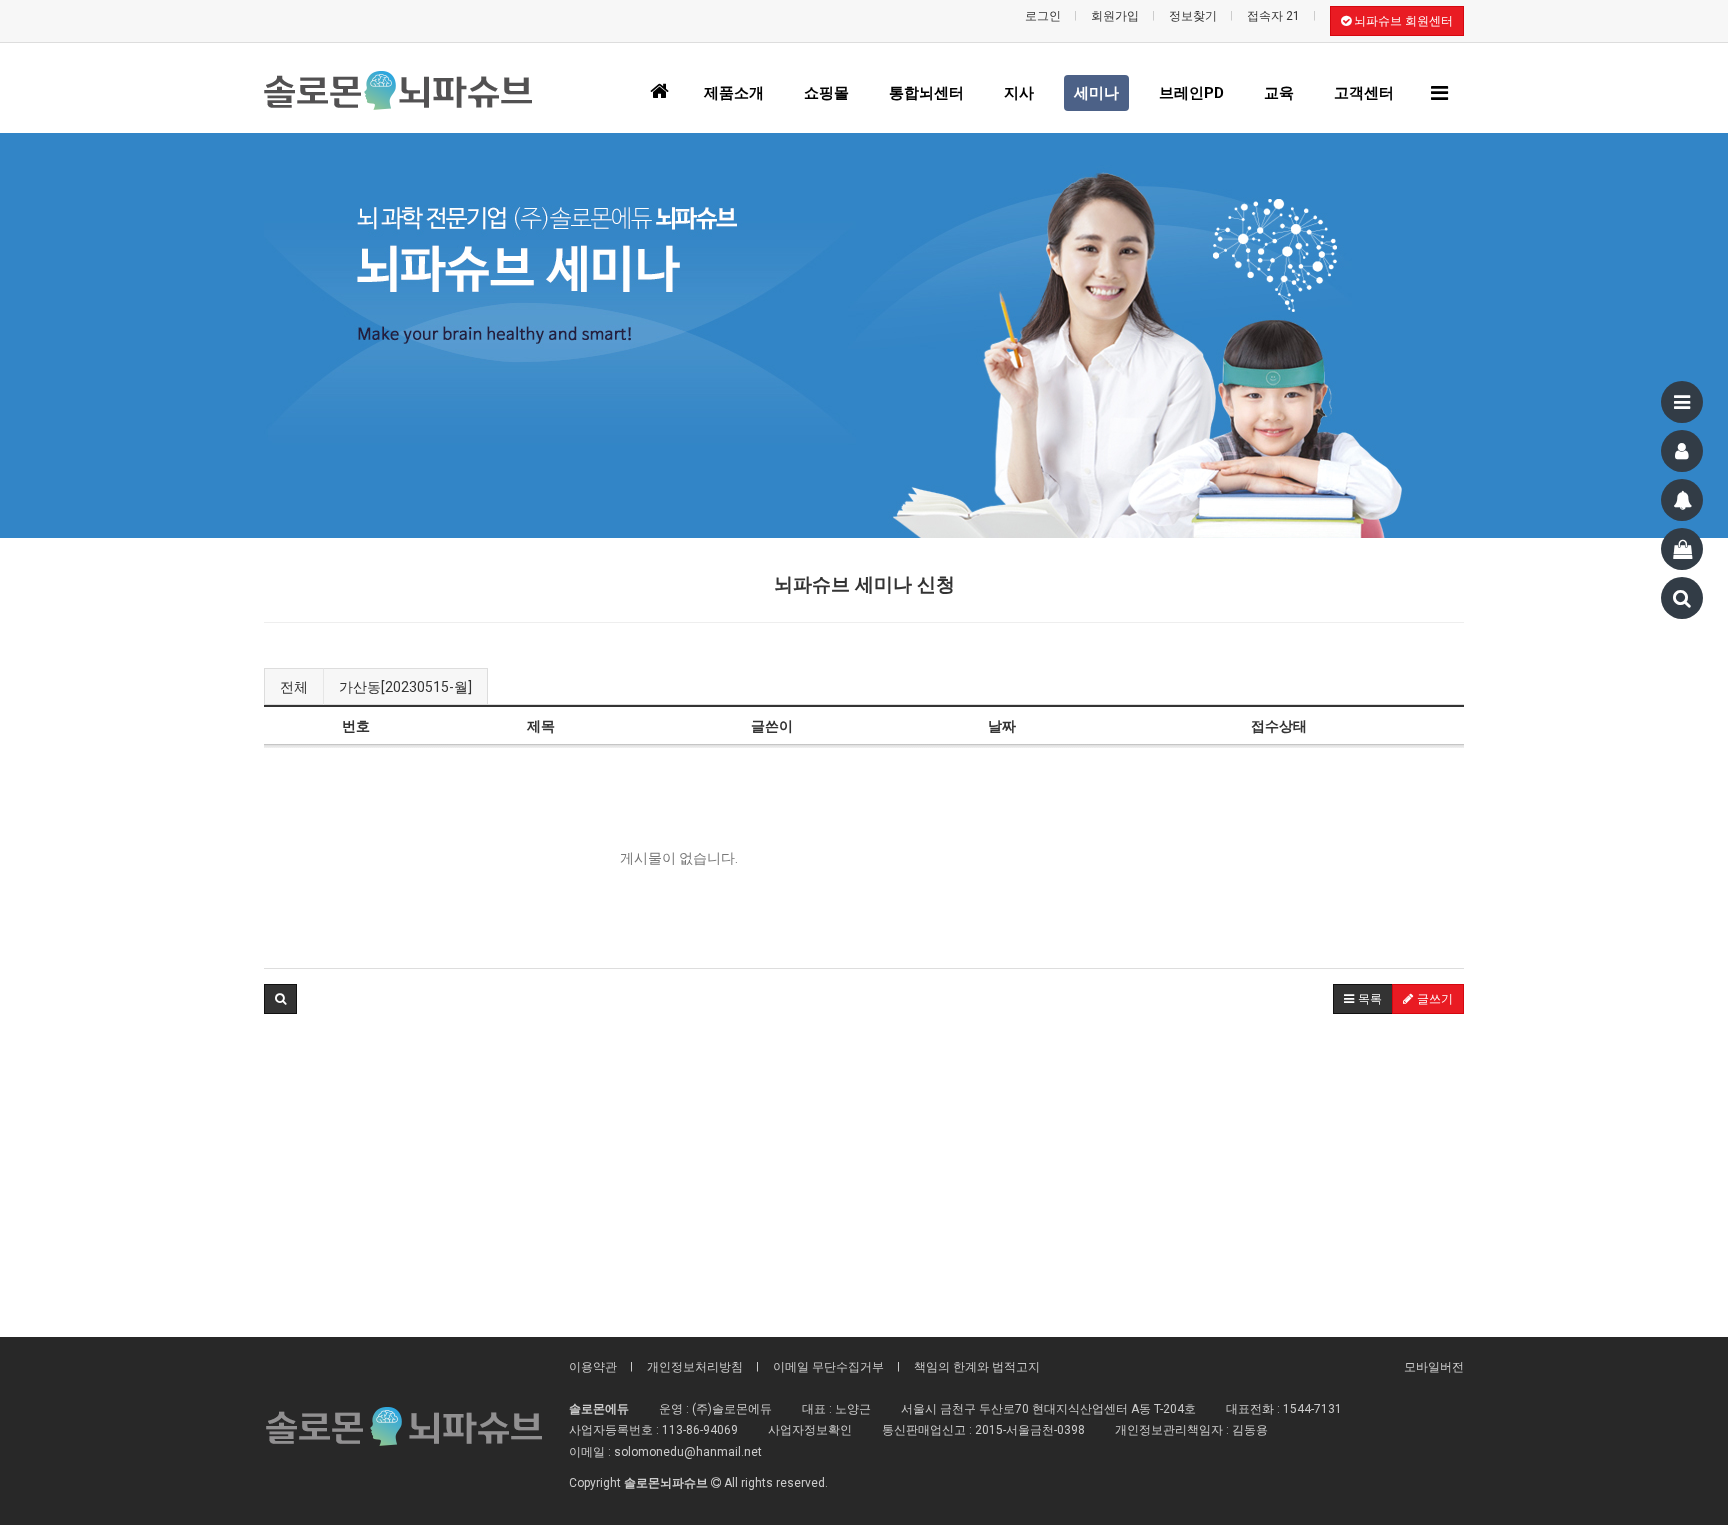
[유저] (1682, 451)
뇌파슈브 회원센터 (1402, 21)
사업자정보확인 (810, 1430)
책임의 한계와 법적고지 (977, 1367)
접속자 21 (1273, 16)
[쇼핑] (1682, 549)
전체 (294, 687)
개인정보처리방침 (695, 1367)
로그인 (1043, 16)
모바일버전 (1434, 1367)
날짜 (1002, 726)
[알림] (1682, 500)
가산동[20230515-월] (405, 687)
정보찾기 (1193, 16)
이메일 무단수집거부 (828, 1367)
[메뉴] (1682, 402)
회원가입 (1115, 16)
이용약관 (593, 1367)
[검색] (1682, 598)
